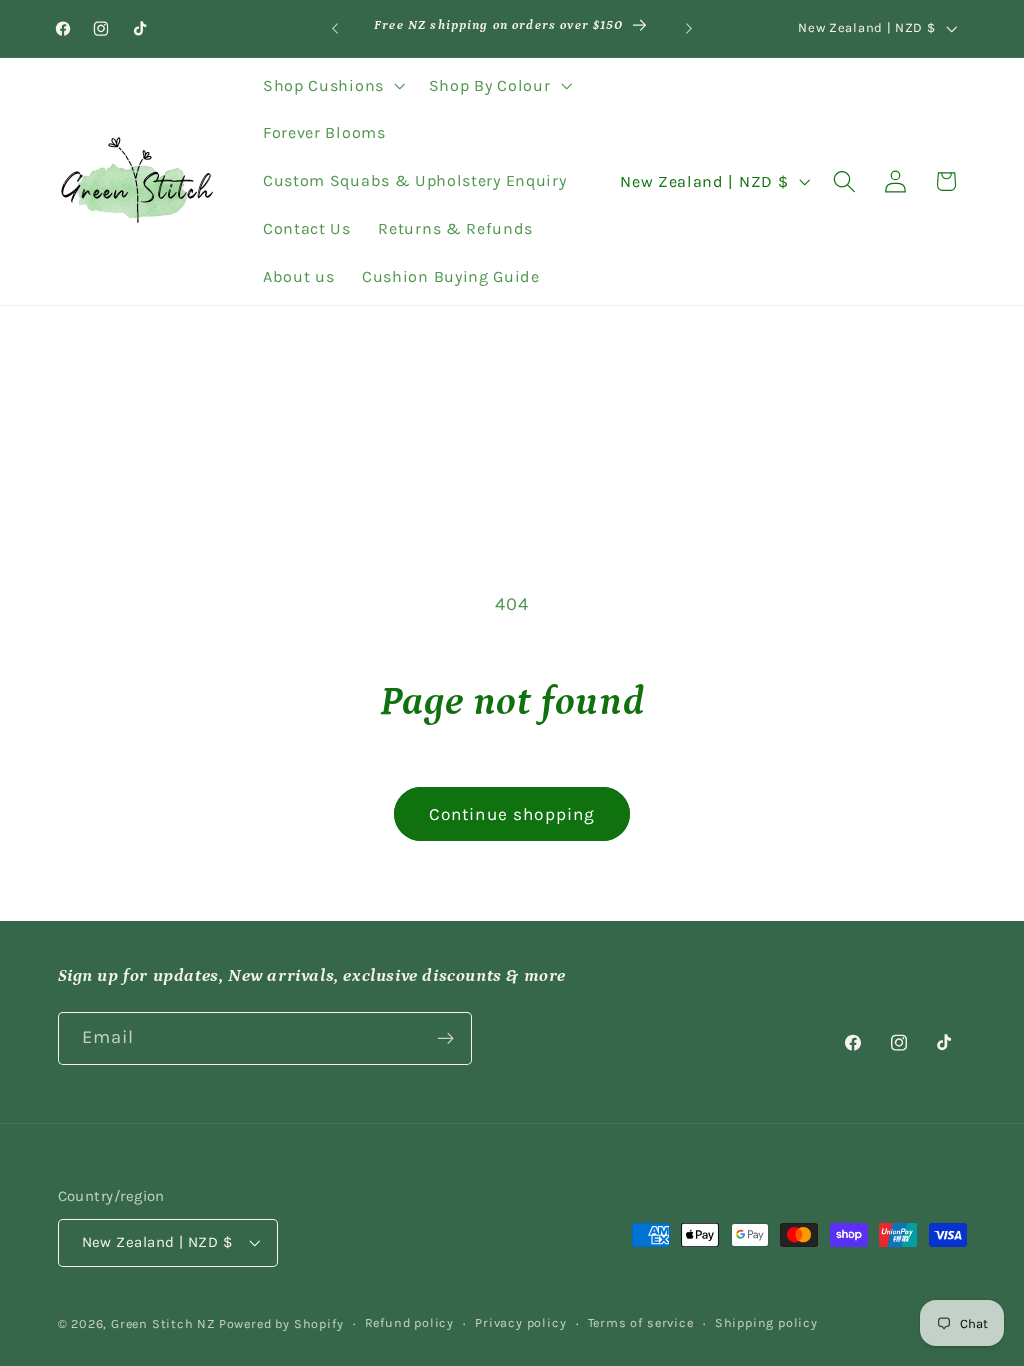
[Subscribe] (445, 1039)
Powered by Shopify (281, 1323)
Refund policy (409, 1322)
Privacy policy (520, 1322)
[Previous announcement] (335, 29)
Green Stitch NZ (165, 1323)
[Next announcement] (689, 29)
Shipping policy (766, 1322)
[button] (332, 86)
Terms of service (641, 1322)
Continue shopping (512, 814)
